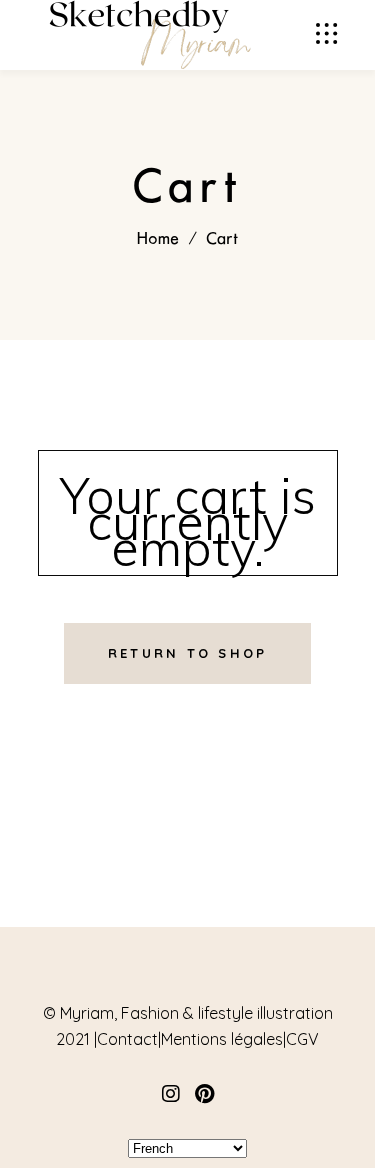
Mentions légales (222, 1039)
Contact (127, 1039)
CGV (302, 1039)
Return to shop (188, 653)
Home (158, 238)
